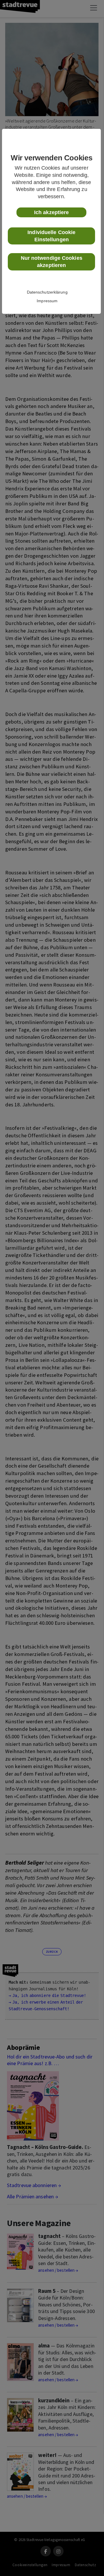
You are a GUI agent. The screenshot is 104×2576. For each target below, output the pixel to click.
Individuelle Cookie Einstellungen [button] (51, 236)
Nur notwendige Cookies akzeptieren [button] (52, 262)
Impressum (47, 301)
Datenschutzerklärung (47, 292)
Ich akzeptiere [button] (51, 212)
